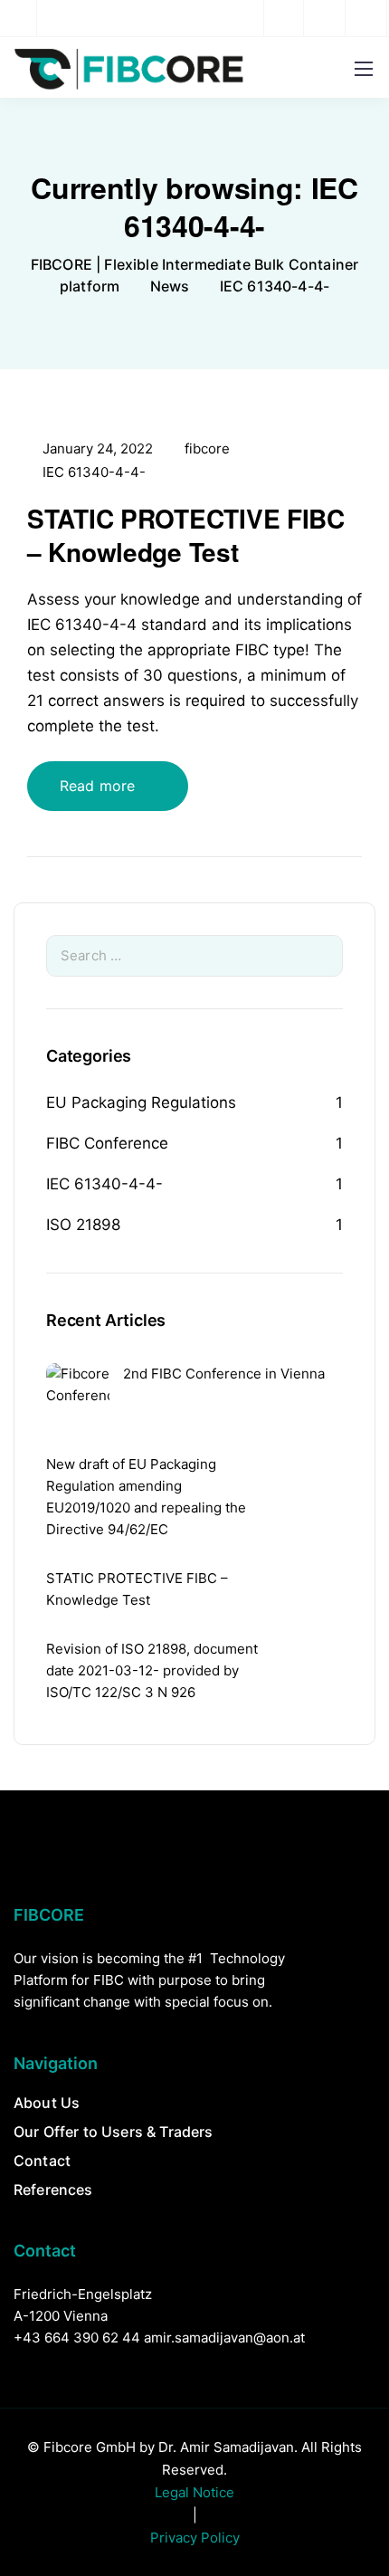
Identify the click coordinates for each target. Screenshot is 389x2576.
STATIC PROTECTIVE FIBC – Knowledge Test (186, 534)
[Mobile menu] (364, 69)
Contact (42, 2161)
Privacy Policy (195, 2538)
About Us (47, 2103)
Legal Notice (194, 2492)
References (53, 2190)
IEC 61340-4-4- (94, 472)
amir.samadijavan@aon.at (224, 2337)
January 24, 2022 (98, 449)
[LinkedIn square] (284, 18)
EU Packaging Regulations (141, 1102)
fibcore (207, 449)
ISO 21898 (83, 1225)
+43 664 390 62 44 (77, 2337)
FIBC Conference (107, 1143)
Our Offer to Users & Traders (113, 2132)
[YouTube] (367, 18)
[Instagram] (326, 18)
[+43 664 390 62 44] (23, 18)
